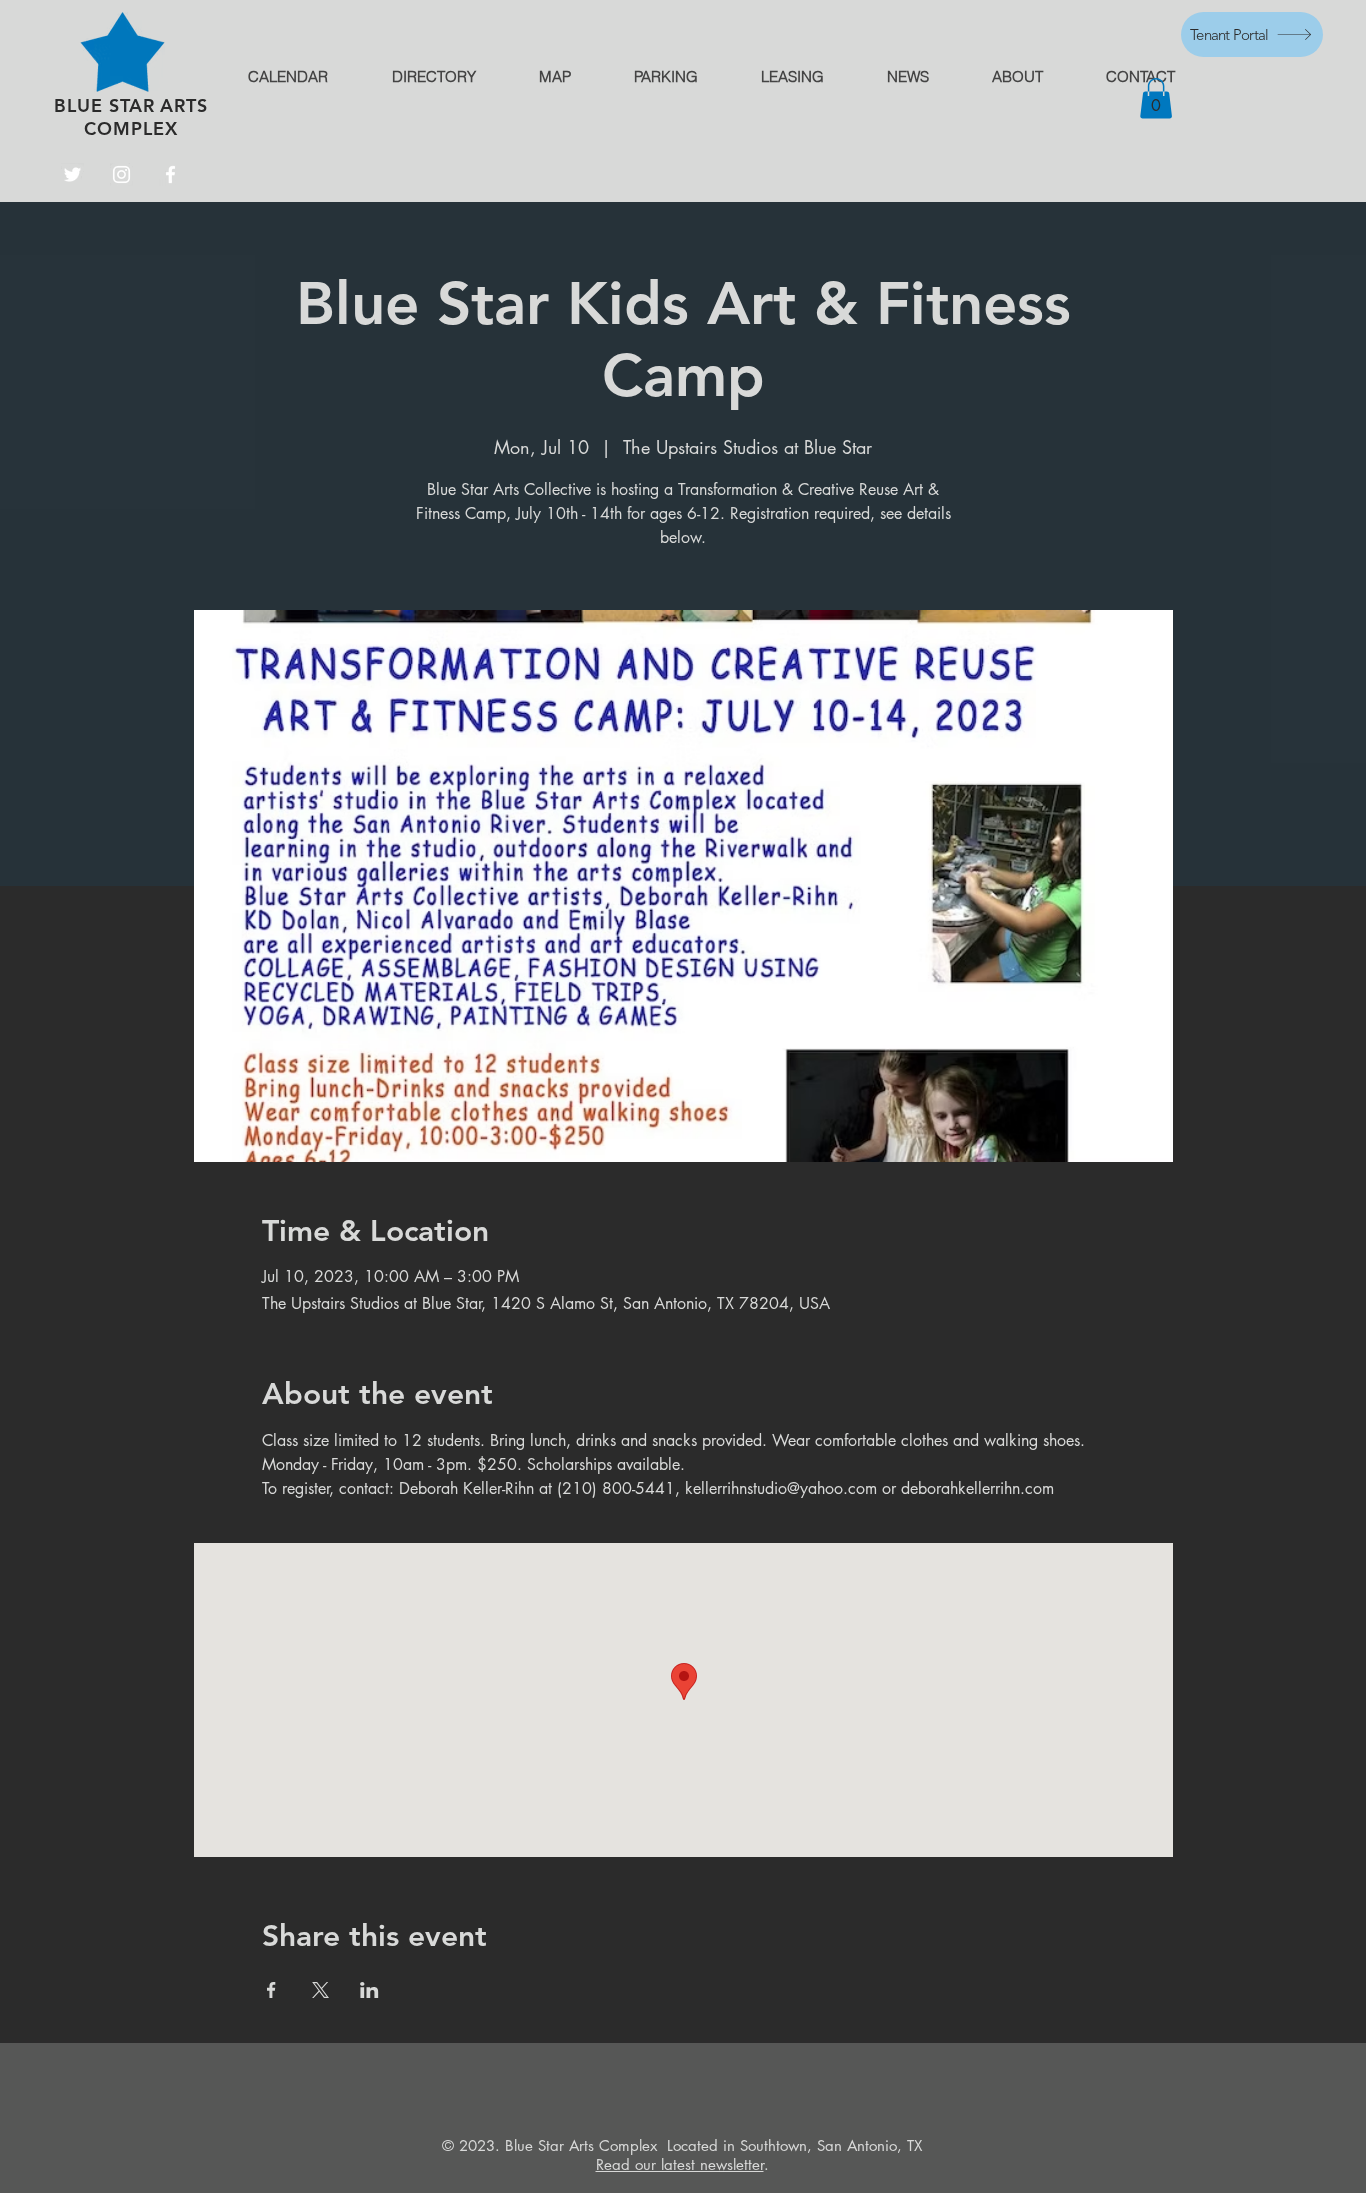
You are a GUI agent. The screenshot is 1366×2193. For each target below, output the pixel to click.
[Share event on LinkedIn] (369, 1990)
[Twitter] (72, 174)
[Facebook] (170, 174)
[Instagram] (121, 174)
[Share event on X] (320, 1990)
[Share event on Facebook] (271, 1990)
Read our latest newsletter (680, 2164)
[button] (1156, 98)
